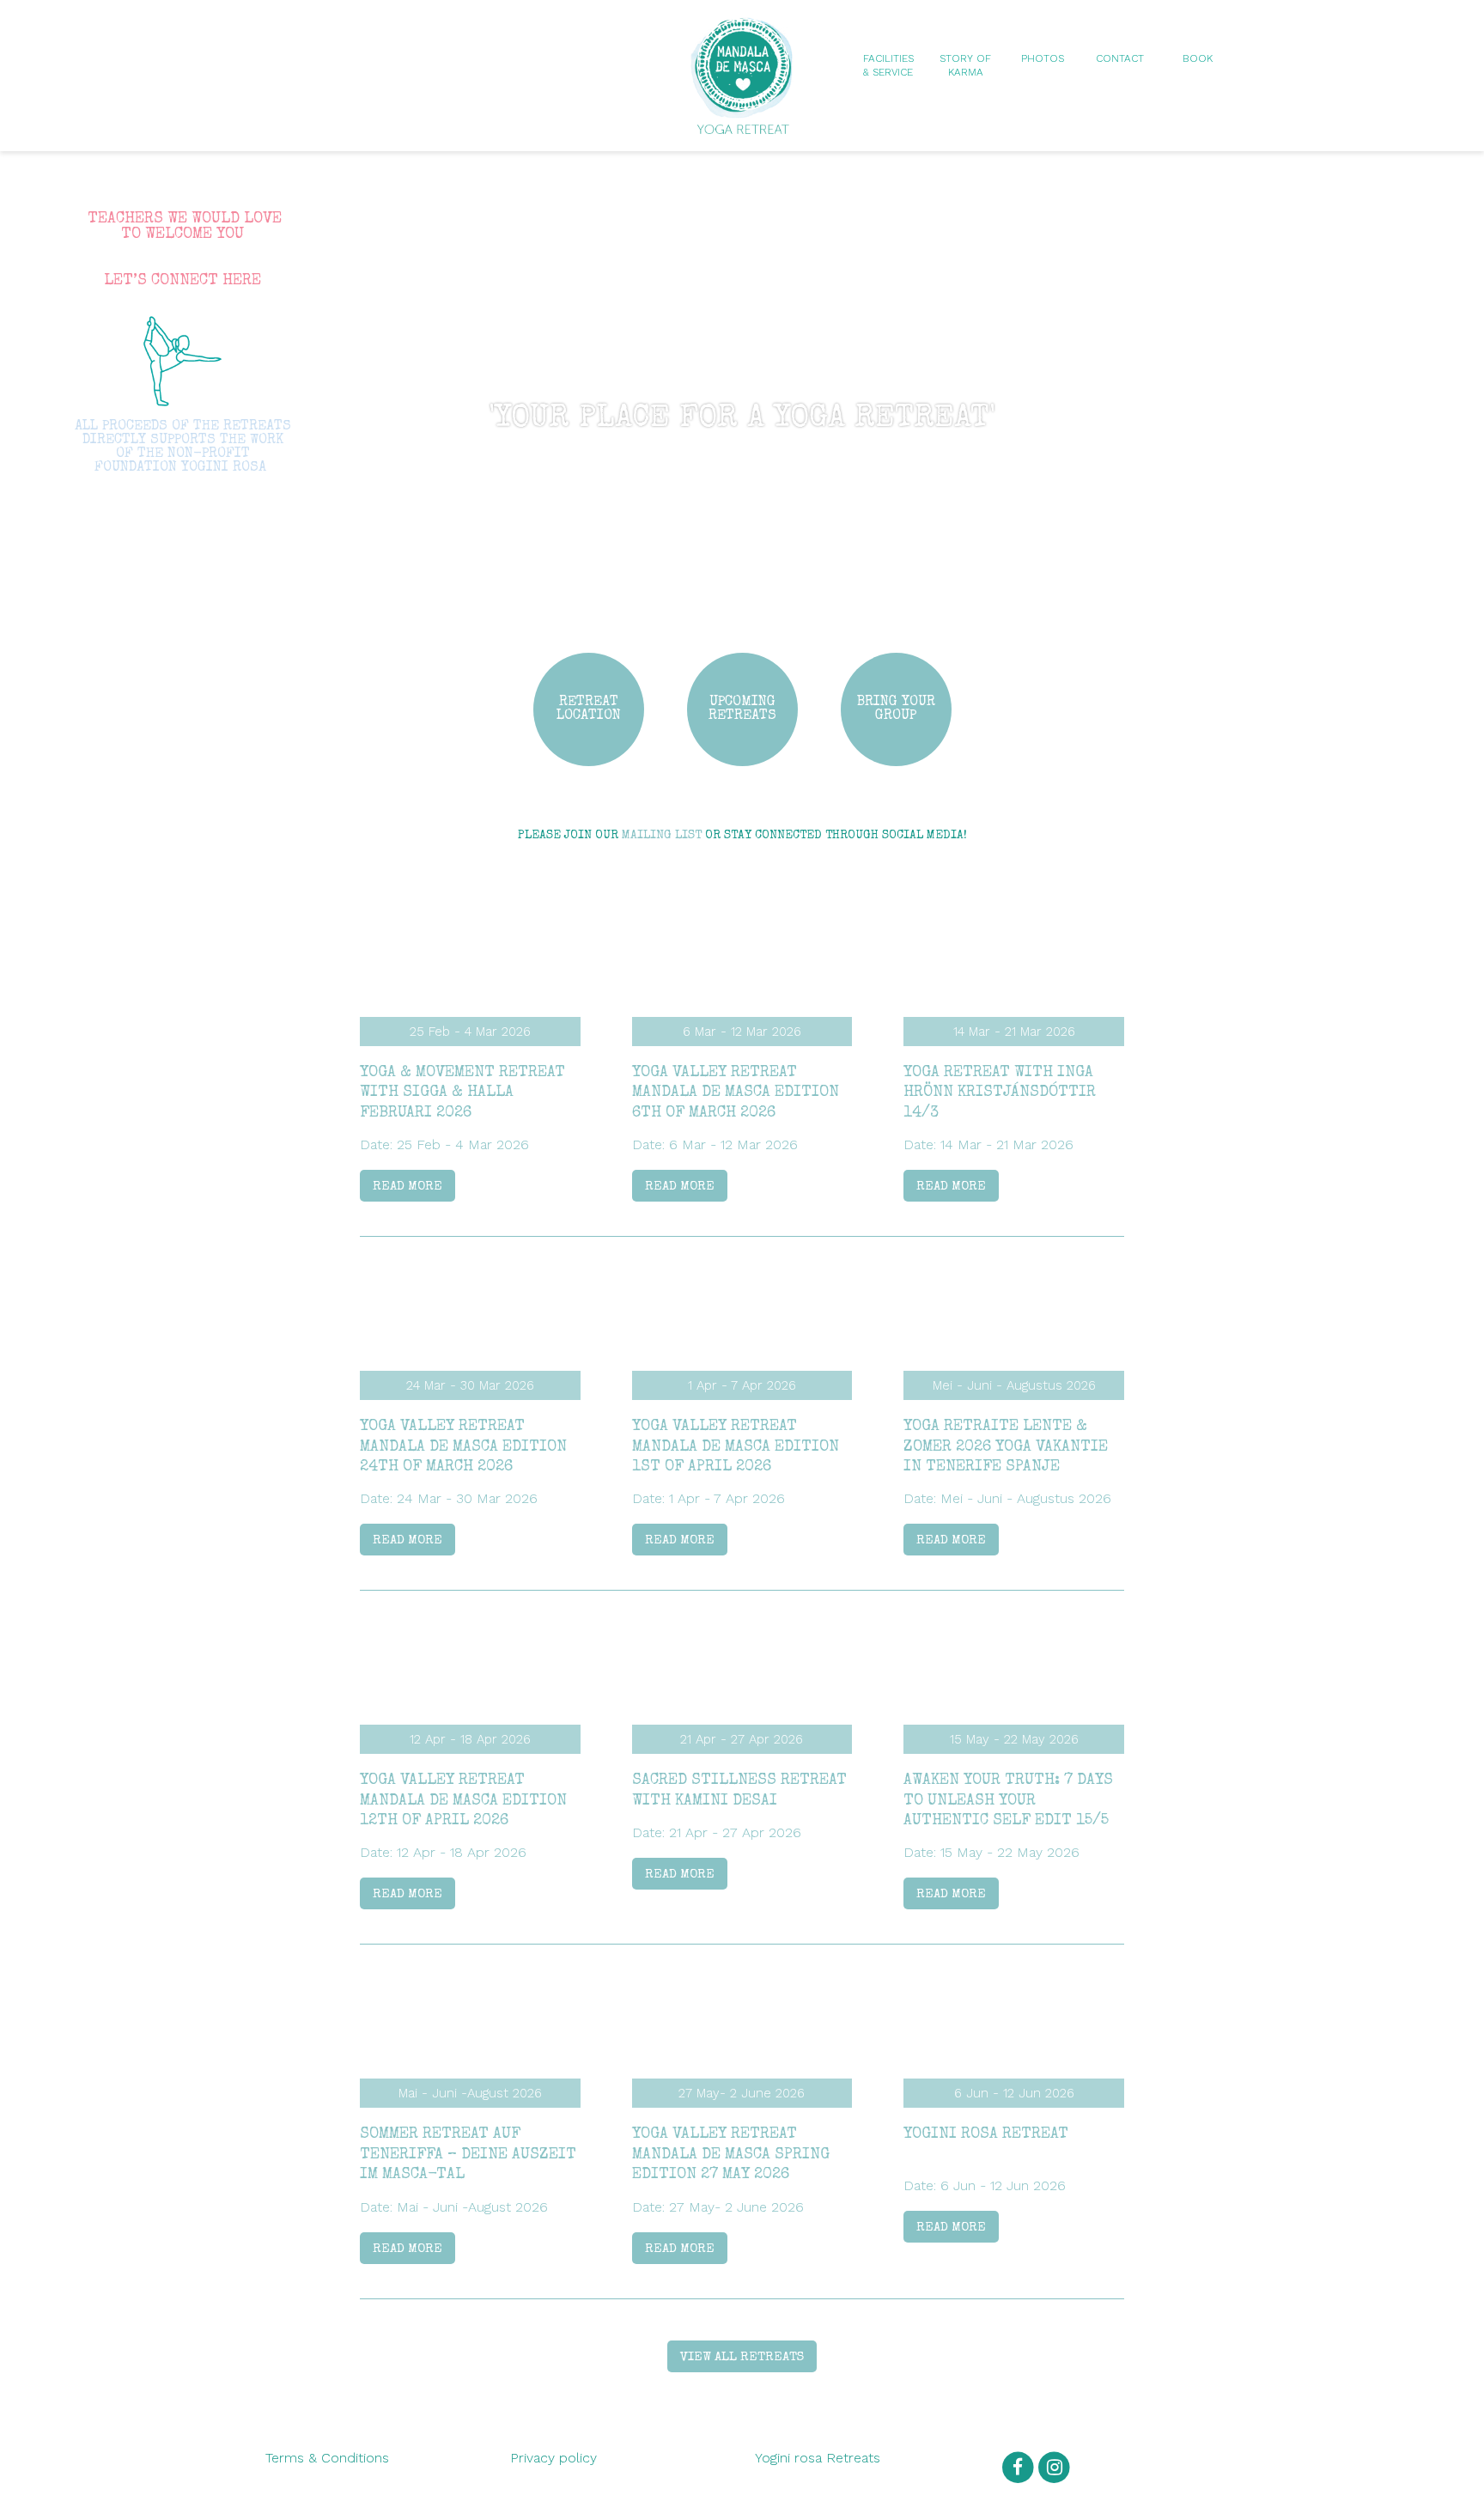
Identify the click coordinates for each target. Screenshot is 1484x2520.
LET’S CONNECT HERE (182, 281)
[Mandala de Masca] (742, 126)
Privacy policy (553, 2458)
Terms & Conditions (327, 2458)
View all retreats (742, 2357)
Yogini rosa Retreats (818, 2458)
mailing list (662, 836)
